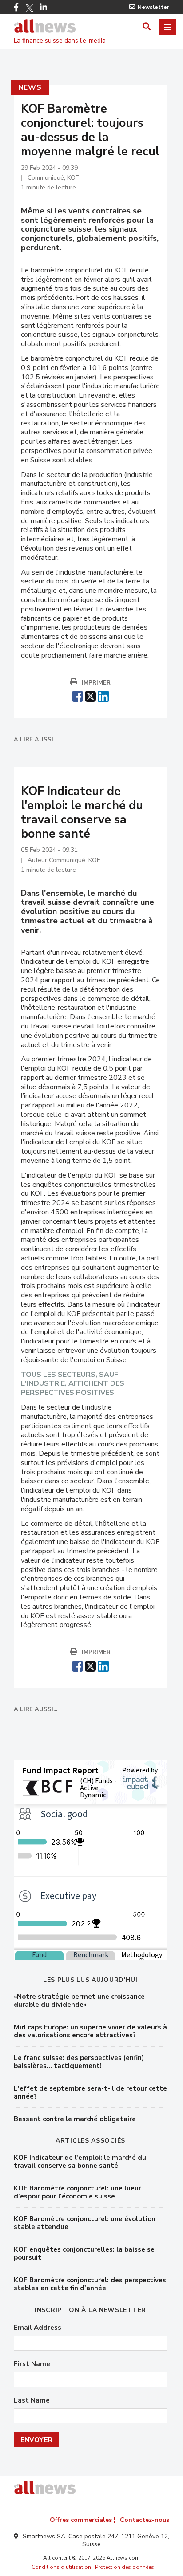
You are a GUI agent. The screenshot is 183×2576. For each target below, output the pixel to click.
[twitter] (90, 695)
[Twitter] (29, 8)
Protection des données (125, 2567)
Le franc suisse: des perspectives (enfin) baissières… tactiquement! (79, 2062)
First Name (32, 2364)
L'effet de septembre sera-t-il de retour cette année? (90, 2092)
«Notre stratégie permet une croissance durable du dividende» (79, 2001)
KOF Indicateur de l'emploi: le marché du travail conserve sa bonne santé (80, 2162)
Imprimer (96, 683)
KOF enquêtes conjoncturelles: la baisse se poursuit (84, 2253)
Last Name (32, 2401)
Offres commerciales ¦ (83, 2520)
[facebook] (78, 695)
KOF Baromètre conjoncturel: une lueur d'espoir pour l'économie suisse (78, 2192)
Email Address (38, 2328)
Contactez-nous (145, 2520)
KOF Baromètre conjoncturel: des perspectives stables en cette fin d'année (90, 2284)
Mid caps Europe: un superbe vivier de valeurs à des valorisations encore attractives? (90, 2031)
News (30, 87)
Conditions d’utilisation (61, 2567)
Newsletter (153, 7)
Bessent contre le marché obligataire (75, 2119)
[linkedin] (103, 695)
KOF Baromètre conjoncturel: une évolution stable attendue (85, 2223)
